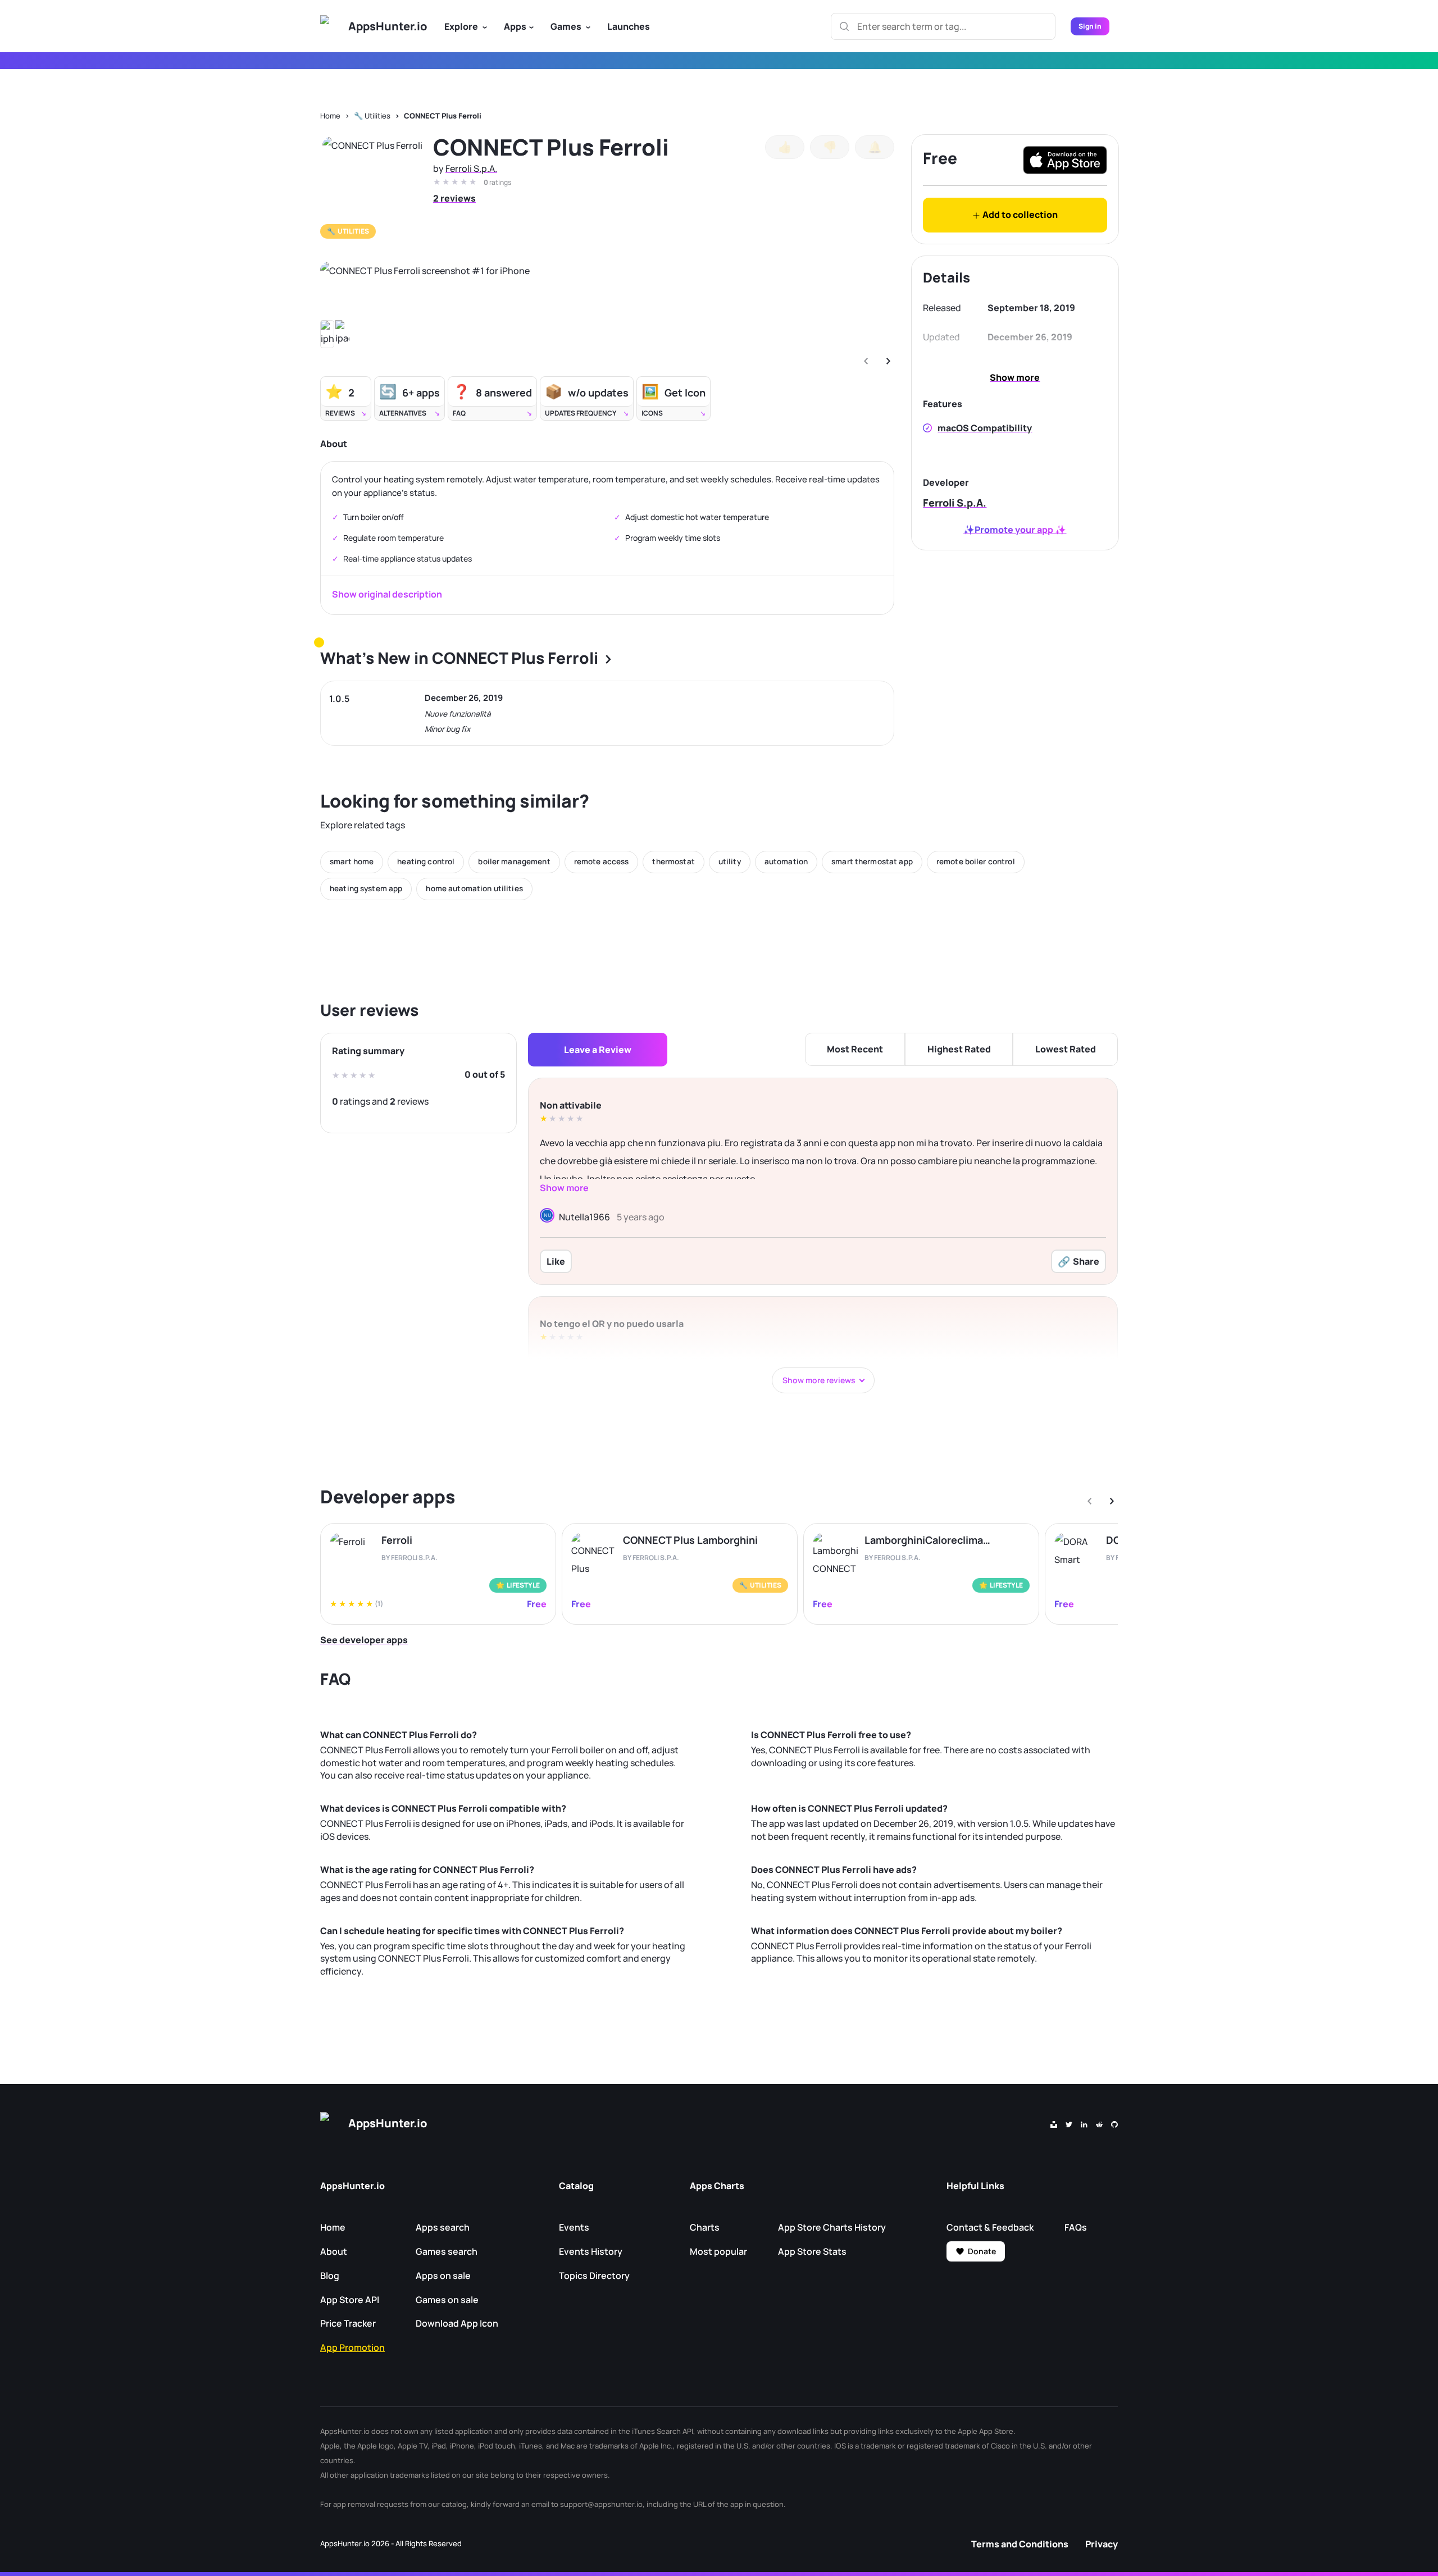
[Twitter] (1069, 2123)
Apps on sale (443, 2276)
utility (730, 861)
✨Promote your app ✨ (1015, 530)
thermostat (673, 861)
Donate (982, 2251)
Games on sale (447, 2300)
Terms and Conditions (1020, 2544)
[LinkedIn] (1084, 2123)
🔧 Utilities (372, 116)
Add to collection (1019, 215)
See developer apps (364, 1640)
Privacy (1102, 2544)
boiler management (514, 861)
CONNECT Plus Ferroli (443, 116)
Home (330, 116)
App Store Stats (812, 2251)
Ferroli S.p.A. (471, 168)
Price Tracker (348, 2323)
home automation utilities (474, 888)
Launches (629, 26)
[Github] (1114, 2123)
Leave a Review (598, 1050)
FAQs (1076, 2227)
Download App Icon (457, 2323)
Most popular (718, 2251)
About (334, 2251)
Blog (330, 2276)
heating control (426, 861)
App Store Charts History (832, 2227)
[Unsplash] (1054, 2123)
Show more (1015, 377)
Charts (705, 2227)
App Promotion (352, 2347)
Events (574, 2227)
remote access (602, 861)
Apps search (443, 2227)
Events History (591, 2251)
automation (786, 861)
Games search (447, 2251)
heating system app (366, 888)
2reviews (454, 198)
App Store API (350, 2300)
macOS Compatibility (985, 428)
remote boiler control (976, 861)
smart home (352, 861)
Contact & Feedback (990, 2227)
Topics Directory (594, 2276)
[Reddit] (1099, 2123)
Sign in (1090, 26)
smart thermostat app (872, 861)
